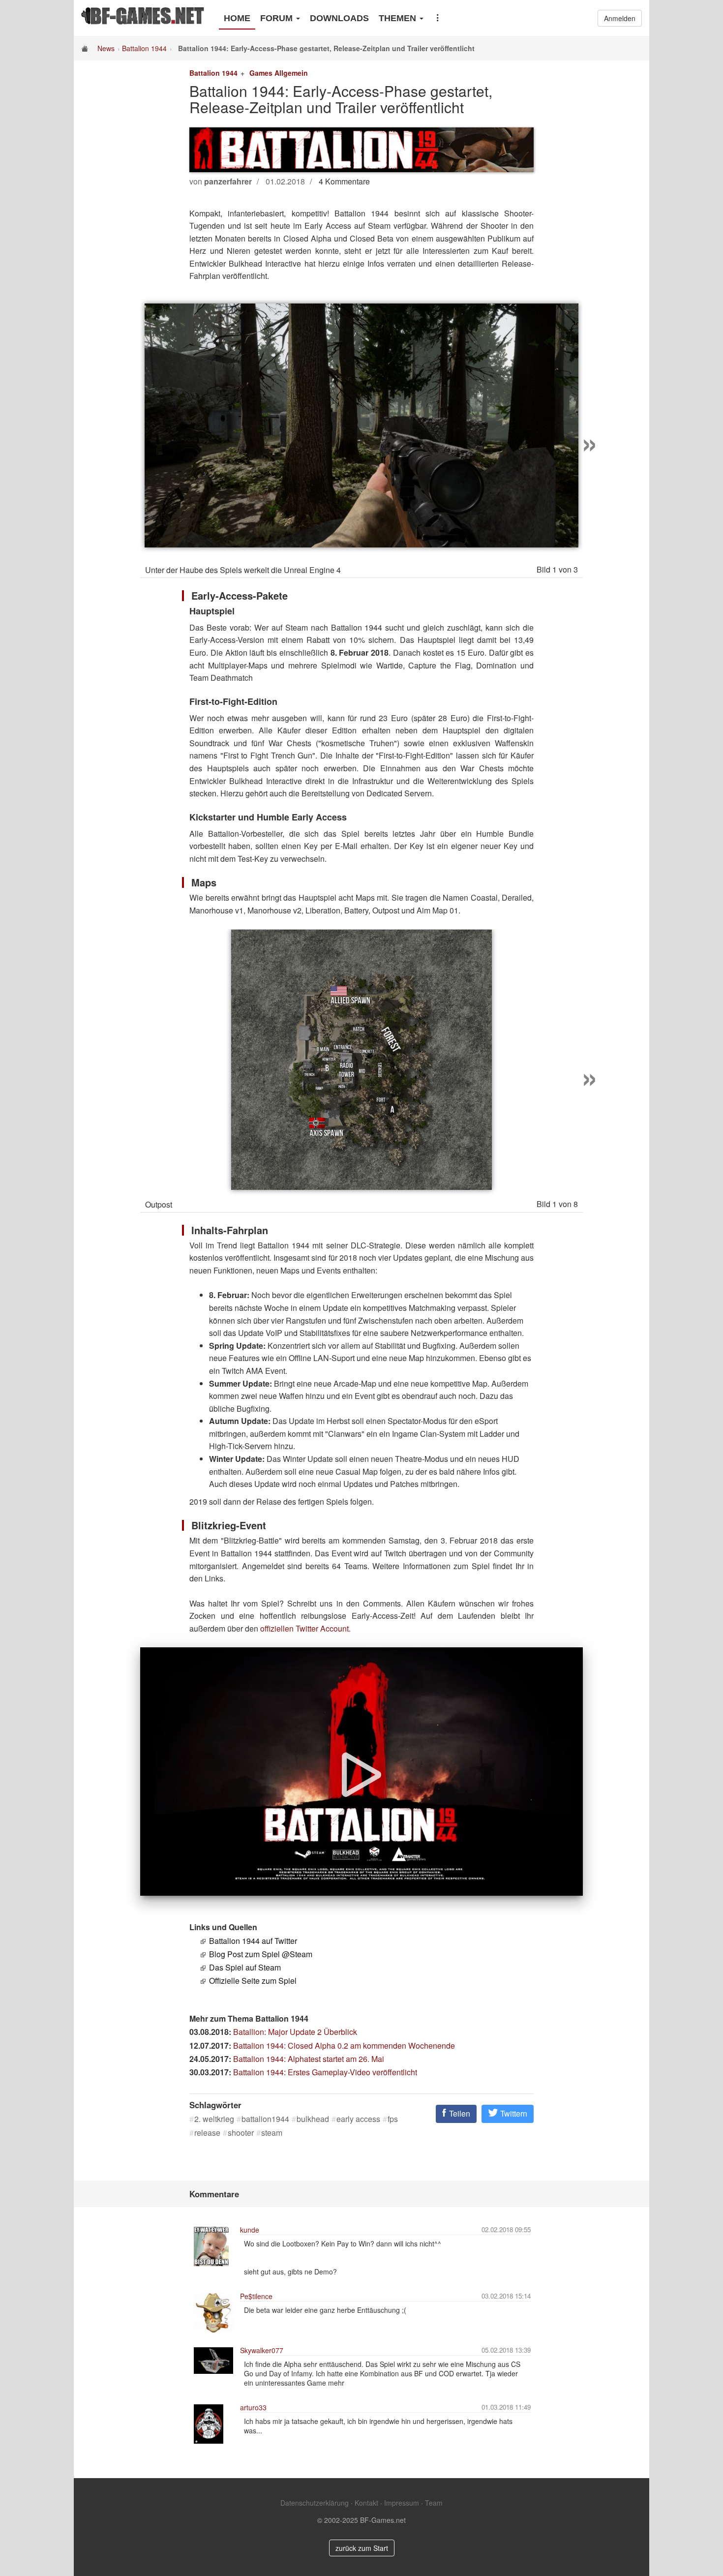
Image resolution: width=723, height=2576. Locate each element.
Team (434, 2503)
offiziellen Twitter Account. (305, 1628)
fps (393, 2119)
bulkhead (313, 2119)
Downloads (339, 18)
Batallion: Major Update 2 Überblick (295, 2032)
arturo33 (253, 2407)
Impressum (402, 2503)
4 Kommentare (344, 181)
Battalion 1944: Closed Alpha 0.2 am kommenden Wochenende (344, 2046)
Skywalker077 (262, 2350)
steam (272, 2133)
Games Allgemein (279, 73)
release (207, 2133)
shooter (241, 2133)
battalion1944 (265, 2119)
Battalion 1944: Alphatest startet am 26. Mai (309, 2059)
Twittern (513, 2113)
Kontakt (366, 2503)
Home (237, 18)
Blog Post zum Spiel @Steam (261, 1954)
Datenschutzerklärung (315, 2503)
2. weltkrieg (214, 2119)
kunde (250, 2230)
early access (358, 2119)
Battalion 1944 (144, 48)
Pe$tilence (256, 2296)
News (106, 48)
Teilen (459, 2113)
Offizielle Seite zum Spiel (253, 1981)
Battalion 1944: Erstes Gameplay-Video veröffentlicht (325, 2072)
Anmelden (620, 18)
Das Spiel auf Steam (245, 1967)
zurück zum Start (362, 2548)
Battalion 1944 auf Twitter (253, 1941)
